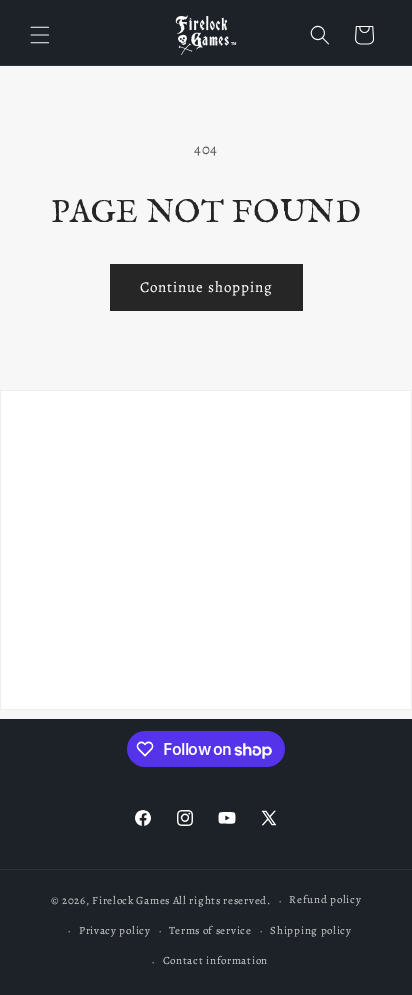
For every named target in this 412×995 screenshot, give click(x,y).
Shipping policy (311, 930)
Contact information (215, 960)
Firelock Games (131, 900)
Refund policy (325, 899)
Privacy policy (115, 930)
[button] (40, 35)
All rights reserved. (222, 900)
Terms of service (210, 930)
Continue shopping (206, 287)
